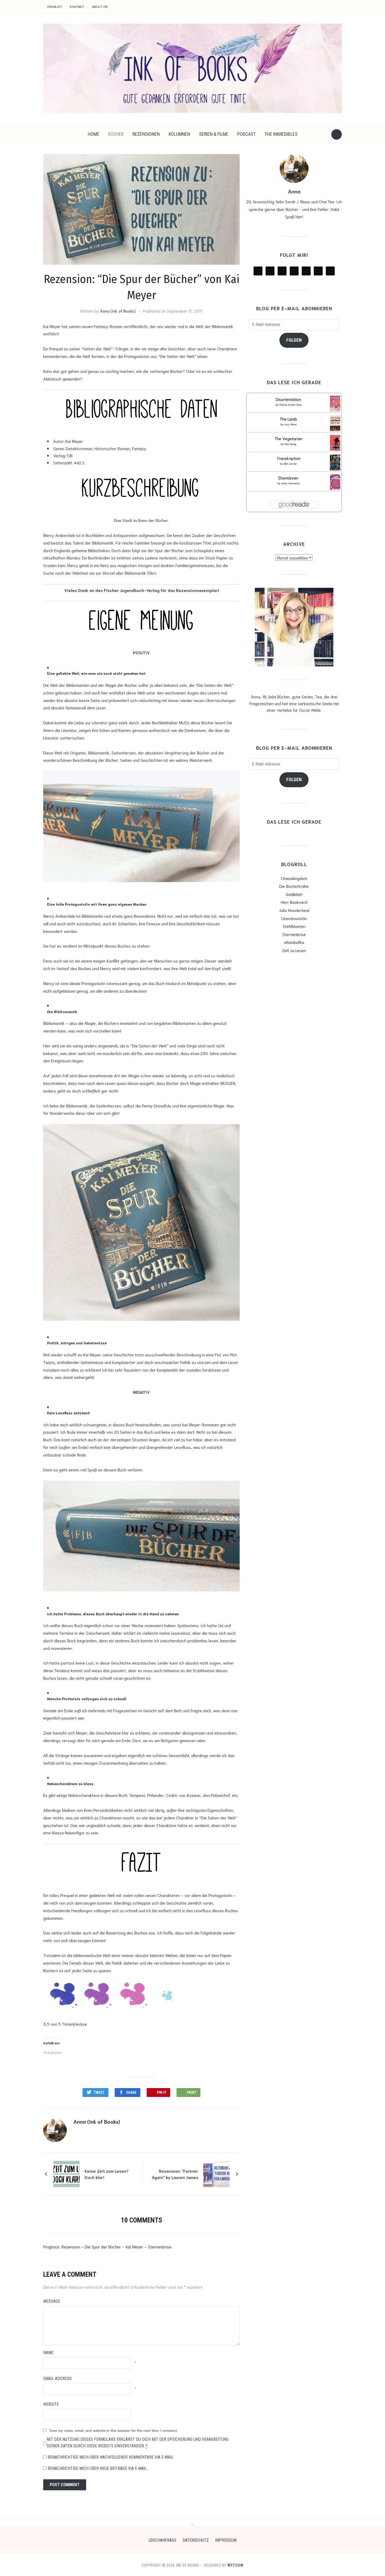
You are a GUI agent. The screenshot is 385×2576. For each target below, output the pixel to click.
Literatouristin (294, 918)
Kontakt (77, 7)
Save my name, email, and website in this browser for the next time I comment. (114, 2430)
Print (192, 2093)
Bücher (116, 134)
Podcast (246, 134)
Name (48, 2353)
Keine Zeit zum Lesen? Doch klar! (107, 2174)
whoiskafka (294, 942)
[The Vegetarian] (336, 444)
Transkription (288, 458)
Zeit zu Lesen (294, 950)
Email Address (57, 2379)
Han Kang (290, 444)
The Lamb (288, 419)
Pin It (162, 2093)
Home (93, 134)
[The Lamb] (336, 424)
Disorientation (288, 399)
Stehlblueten (294, 926)
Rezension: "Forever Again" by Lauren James (175, 2174)
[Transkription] (336, 463)
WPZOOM (235, 2565)
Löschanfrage (162, 2540)
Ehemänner (288, 478)
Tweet (99, 2093)
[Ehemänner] (336, 483)
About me (100, 7)
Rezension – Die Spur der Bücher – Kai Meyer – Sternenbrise (117, 2246)
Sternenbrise (294, 934)
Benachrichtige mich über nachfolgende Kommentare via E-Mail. (111, 2457)
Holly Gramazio (290, 483)
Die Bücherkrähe (294, 886)
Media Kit (55, 7)
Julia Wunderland (294, 910)
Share (131, 2093)
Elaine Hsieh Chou (290, 404)
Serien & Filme (214, 134)
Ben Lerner (290, 463)
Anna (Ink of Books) (118, 311)
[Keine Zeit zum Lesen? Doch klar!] (67, 2173)
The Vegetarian (288, 438)
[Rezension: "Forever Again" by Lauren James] (216, 2173)
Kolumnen (179, 134)
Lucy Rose (290, 424)
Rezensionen (146, 134)
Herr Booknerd (294, 902)
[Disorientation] (336, 404)
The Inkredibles (281, 134)
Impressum (226, 2540)
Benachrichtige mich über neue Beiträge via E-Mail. (98, 2468)
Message (52, 2301)
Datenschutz (196, 2540)
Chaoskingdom (294, 878)
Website (51, 2404)
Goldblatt (294, 894)
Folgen (294, 340)
